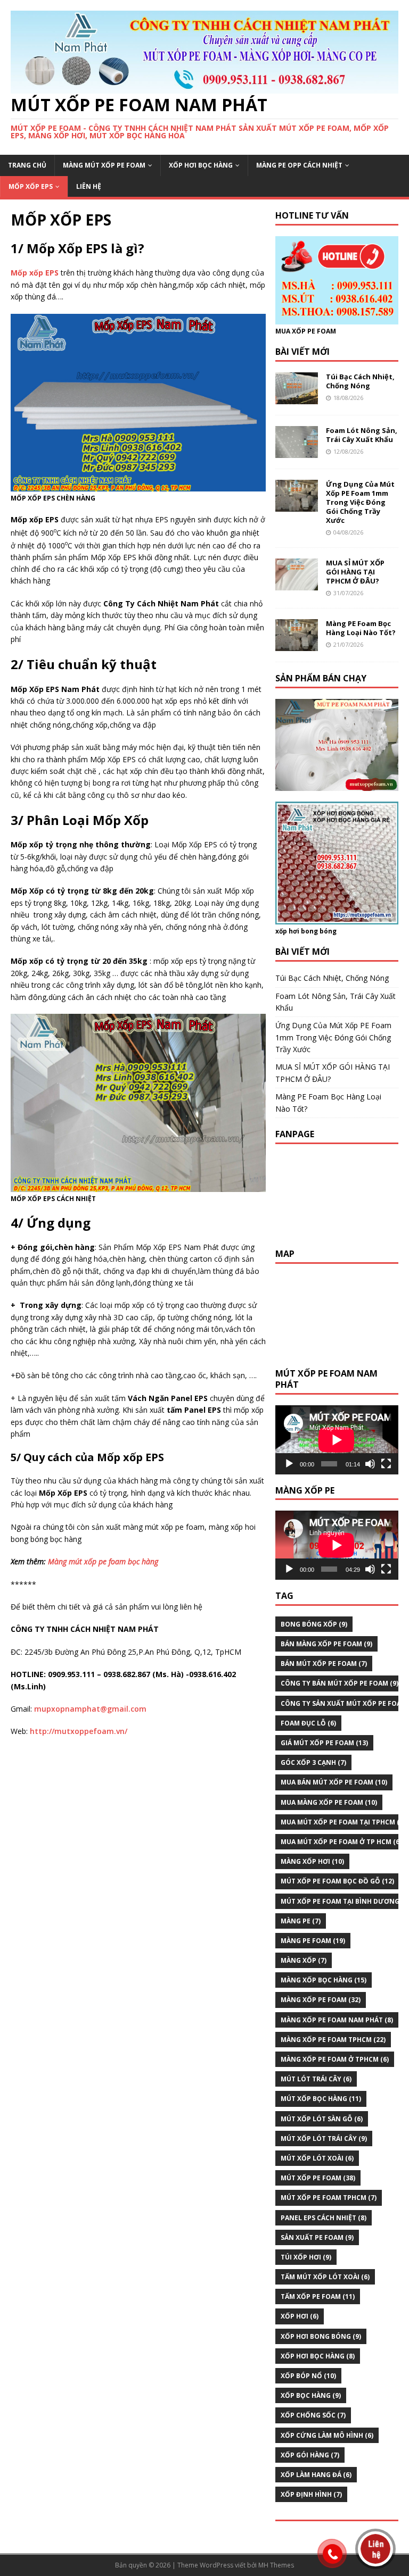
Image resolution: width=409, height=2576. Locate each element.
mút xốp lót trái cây (324, 2139)
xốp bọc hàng (311, 2395)
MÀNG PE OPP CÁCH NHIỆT (299, 165)
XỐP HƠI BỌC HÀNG (201, 165)
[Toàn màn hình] (386, 1464)
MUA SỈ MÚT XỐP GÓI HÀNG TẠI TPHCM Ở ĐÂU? (355, 572)
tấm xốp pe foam (318, 2296)
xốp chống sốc (313, 2415)
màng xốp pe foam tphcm (333, 2040)
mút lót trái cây (316, 2079)
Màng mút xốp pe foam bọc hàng (103, 1561)
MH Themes (276, 2565)
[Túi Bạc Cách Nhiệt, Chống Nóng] (297, 398)
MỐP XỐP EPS (31, 186)
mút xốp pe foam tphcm (329, 2198)
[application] (337, 1440)
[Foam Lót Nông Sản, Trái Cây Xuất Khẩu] (297, 452)
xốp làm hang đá (316, 2475)
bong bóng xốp (314, 1624)
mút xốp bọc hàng (321, 2099)
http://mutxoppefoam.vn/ (79, 1731)
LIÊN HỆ (89, 186)
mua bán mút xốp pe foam (334, 1782)
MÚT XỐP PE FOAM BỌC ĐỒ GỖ (337, 1881)
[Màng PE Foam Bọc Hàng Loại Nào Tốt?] (297, 645)
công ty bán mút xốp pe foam (340, 1683)
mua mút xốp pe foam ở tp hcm (341, 1842)
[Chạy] (289, 1464)
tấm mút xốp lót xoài (325, 2277)
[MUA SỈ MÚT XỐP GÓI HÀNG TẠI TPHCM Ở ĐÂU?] (297, 584)
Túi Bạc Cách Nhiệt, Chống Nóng (360, 381)
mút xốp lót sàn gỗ (322, 2119)
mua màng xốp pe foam (329, 1802)
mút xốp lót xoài (317, 2158)
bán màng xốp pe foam (326, 1644)
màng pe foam (313, 1941)
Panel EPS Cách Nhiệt (324, 2218)
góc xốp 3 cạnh (313, 1762)
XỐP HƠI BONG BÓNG (321, 2336)
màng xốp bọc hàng (324, 1980)
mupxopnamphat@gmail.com (90, 1709)
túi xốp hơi (306, 2257)
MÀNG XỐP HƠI (312, 1861)
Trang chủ (27, 165)
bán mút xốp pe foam (324, 1664)
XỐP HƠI (300, 2316)
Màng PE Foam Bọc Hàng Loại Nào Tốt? (361, 628)
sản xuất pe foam (317, 2237)
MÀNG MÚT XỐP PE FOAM (104, 165)
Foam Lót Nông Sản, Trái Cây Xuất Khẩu (362, 435)
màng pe (301, 1921)
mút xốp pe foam (318, 2178)
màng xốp (304, 1960)
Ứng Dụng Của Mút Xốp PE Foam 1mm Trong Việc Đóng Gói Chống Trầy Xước (360, 502)
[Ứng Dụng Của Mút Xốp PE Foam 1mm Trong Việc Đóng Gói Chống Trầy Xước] (297, 506)
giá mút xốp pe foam (324, 1743)
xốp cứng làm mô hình (327, 2435)
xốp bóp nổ (308, 2376)
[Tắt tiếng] (370, 1464)
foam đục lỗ (308, 1723)
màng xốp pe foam (321, 2000)
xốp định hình (311, 2494)
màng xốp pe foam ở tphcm (335, 2059)
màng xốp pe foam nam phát (337, 2020)
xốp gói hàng (310, 2455)
